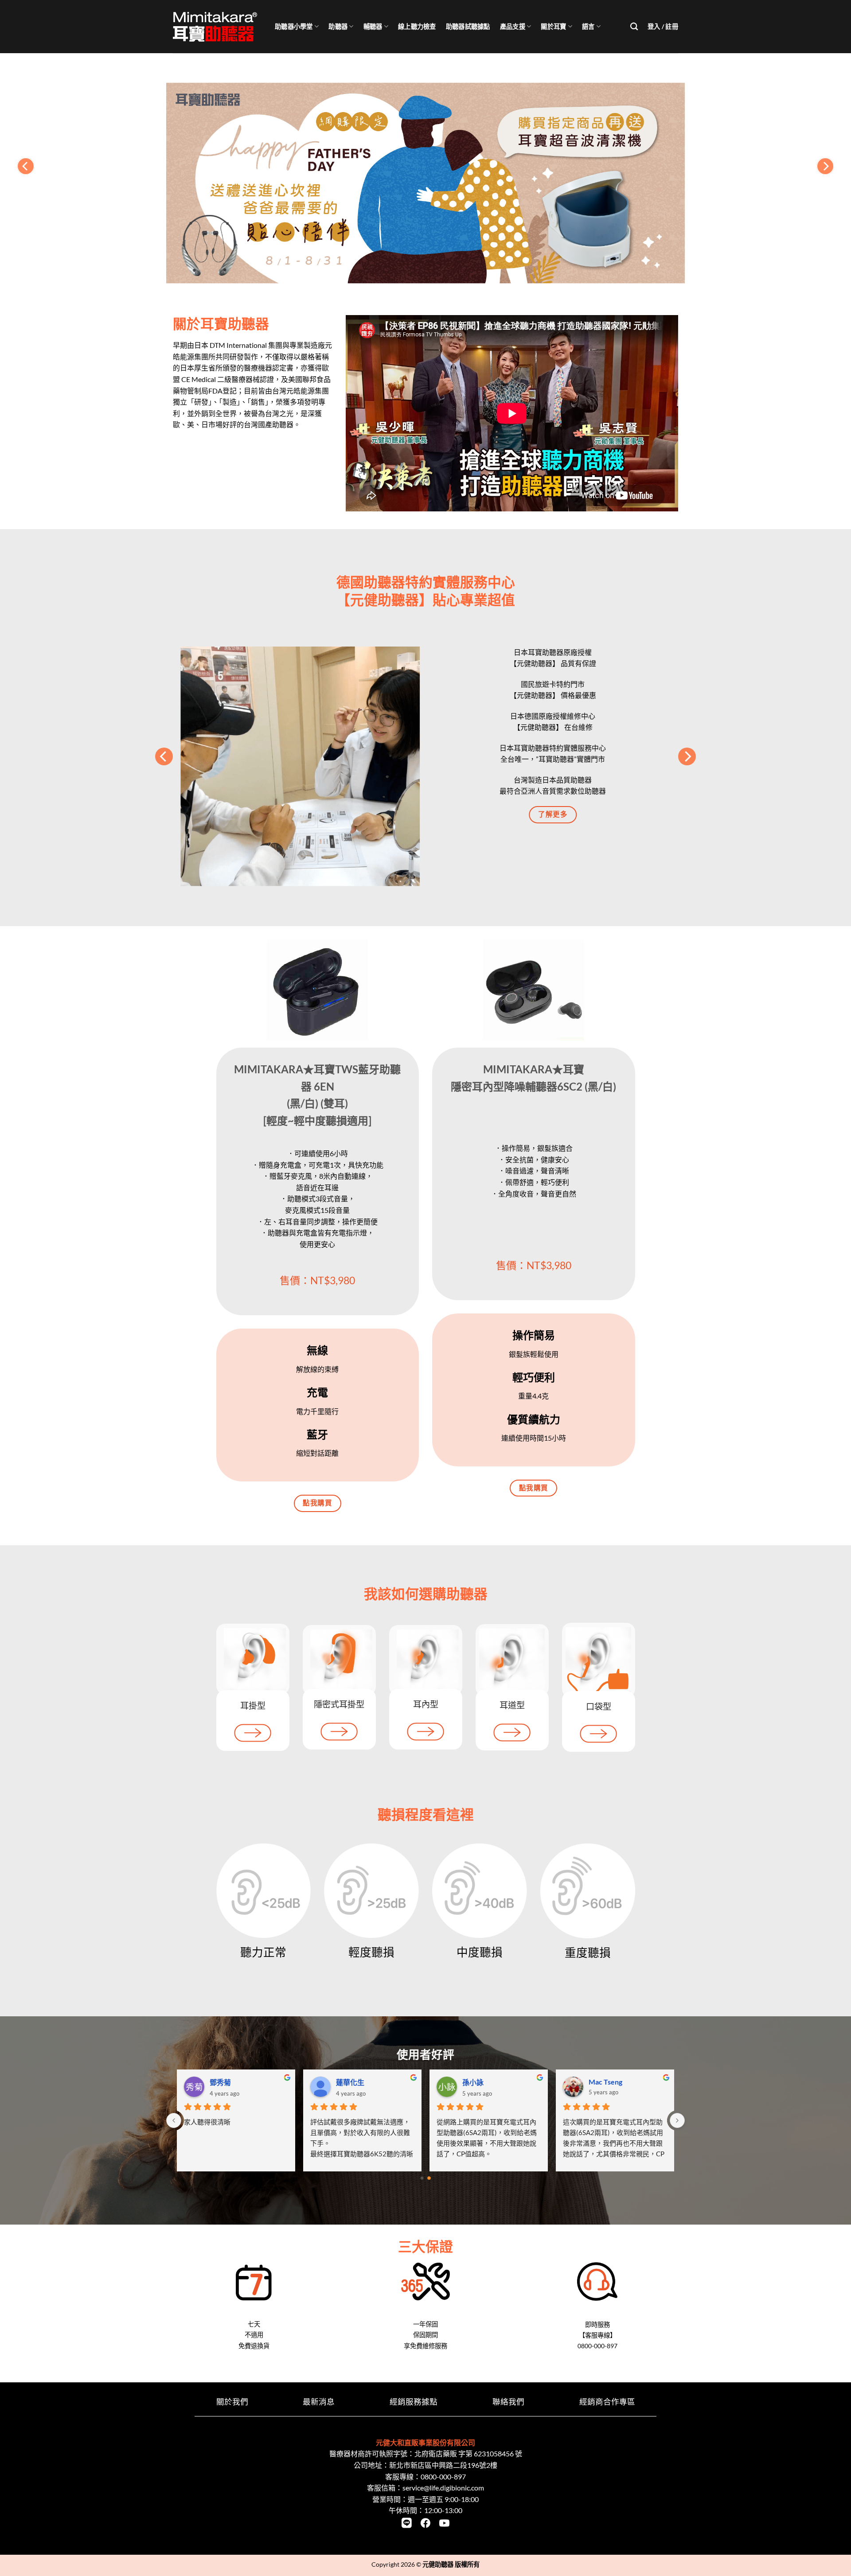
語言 (588, 26)
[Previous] (26, 166)
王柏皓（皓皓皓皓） (368, 2082)
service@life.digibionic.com (443, 2488)
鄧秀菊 (599, 2082)
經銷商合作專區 (607, 2402)
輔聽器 (373, 26)
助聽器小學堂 (294, 26)
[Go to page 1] (429, 2178)
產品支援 (513, 26)
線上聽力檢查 (417, 26)
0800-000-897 (443, 2477)
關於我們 (232, 2402)
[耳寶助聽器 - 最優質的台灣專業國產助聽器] (217, 27)
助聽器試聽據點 (468, 26)
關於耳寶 (553, 26)
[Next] (825, 166)
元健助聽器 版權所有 (451, 2564)
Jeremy (222, 2082)
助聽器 (338, 26)
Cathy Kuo (479, 2082)
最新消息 (319, 2402)
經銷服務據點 (414, 2402)
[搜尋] (634, 27)
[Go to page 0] (422, 2178)
